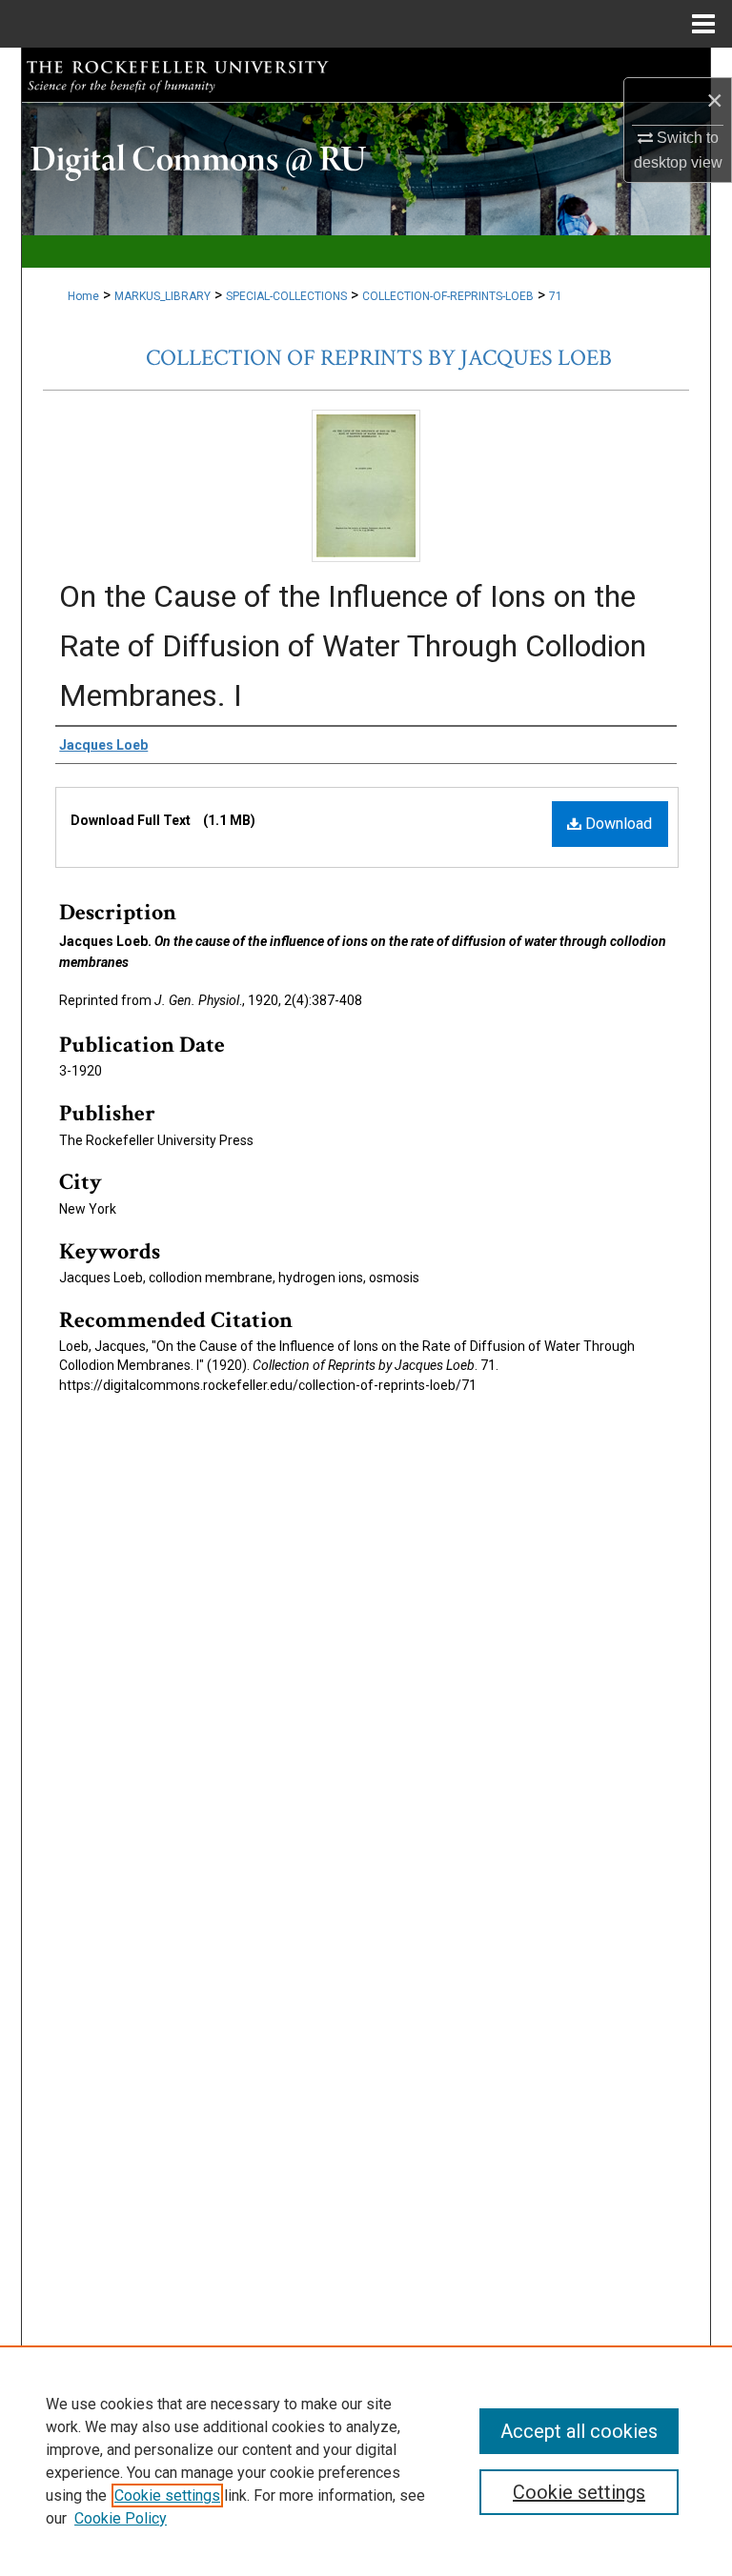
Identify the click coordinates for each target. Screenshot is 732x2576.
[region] (366, 2461)
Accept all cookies (579, 2431)
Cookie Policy (121, 2518)
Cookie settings (167, 2495)
